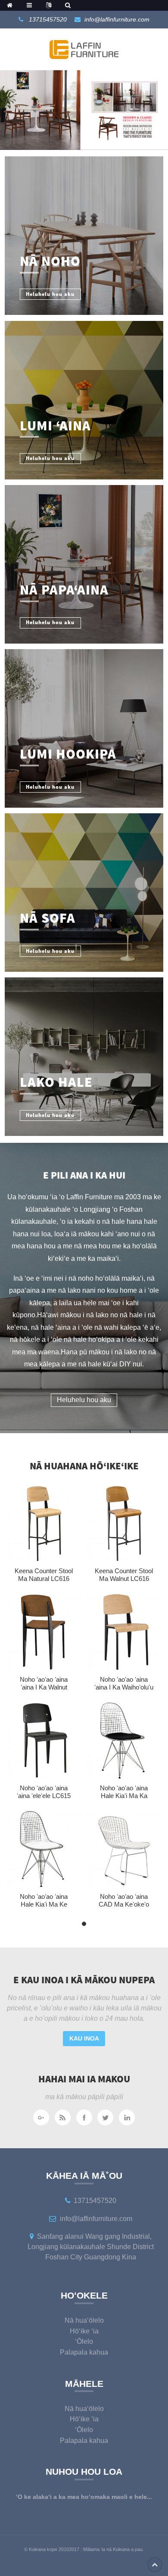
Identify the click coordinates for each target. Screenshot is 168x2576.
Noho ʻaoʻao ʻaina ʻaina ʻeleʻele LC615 (44, 1792)
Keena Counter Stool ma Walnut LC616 (124, 1575)
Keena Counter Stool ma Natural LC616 (44, 1575)
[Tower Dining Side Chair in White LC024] (44, 1849)
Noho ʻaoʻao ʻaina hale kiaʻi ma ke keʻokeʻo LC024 (44, 1904)
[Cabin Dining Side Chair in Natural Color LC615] (124, 1632)
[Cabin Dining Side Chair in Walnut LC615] (44, 1632)
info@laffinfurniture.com (117, 19)
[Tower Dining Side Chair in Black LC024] (124, 1741)
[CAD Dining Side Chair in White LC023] (124, 1849)
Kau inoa (84, 2038)
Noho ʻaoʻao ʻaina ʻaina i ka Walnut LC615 (44, 1687)
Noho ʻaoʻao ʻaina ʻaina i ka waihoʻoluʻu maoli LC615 (124, 1687)
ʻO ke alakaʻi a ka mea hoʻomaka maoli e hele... (84, 2497)
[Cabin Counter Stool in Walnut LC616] (124, 1523)
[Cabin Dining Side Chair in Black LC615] (44, 1741)
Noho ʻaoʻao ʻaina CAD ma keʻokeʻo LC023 (124, 1904)
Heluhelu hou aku (84, 1400)
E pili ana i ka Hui (84, 1175)
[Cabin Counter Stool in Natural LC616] (44, 1523)
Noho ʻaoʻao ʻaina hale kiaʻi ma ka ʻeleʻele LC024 (124, 1795)
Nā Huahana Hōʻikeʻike (84, 1466)
